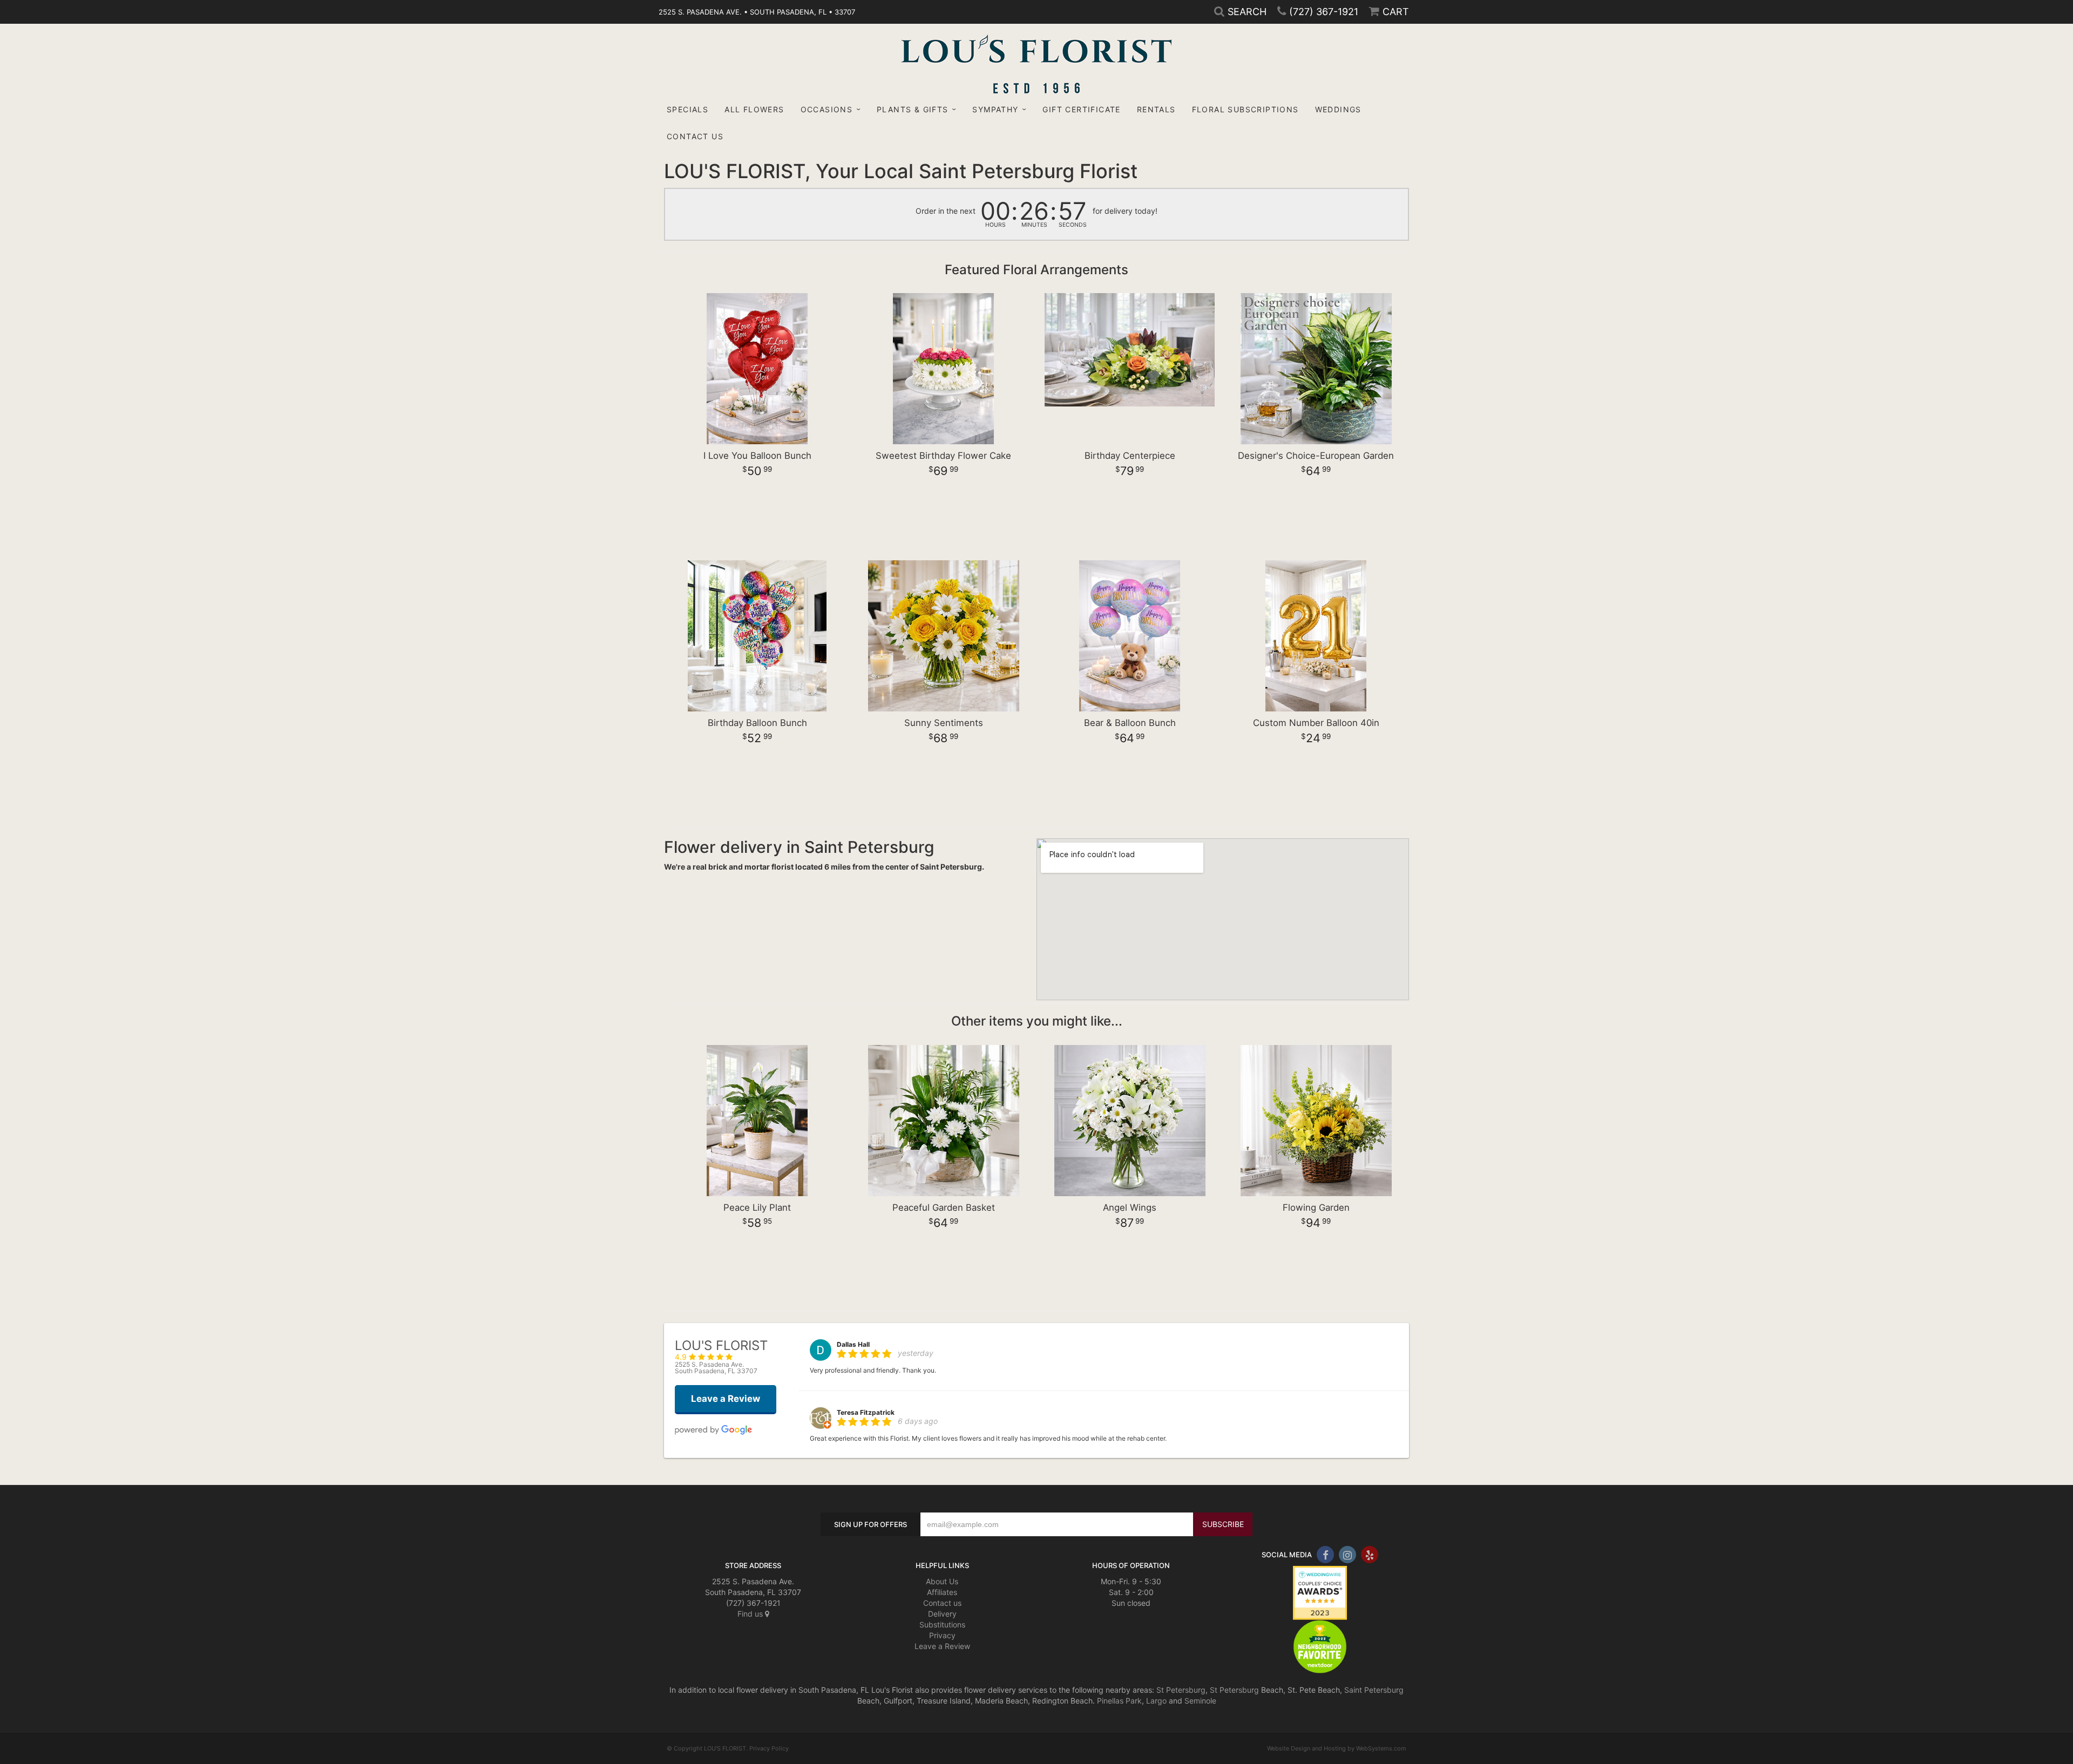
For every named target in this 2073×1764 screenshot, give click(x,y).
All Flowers (754, 109)
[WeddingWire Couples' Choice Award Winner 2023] (1320, 1592)
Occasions (827, 109)
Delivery (942, 1614)
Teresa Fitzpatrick (866, 1412)
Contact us (942, 1603)
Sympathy (995, 109)
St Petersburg (1181, 1690)
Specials (687, 109)
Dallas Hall (853, 1344)
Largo (1156, 1701)
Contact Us (695, 136)
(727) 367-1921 (1324, 12)
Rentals (1156, 109)
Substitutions (942, 1624)
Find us (751, 1614)
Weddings (1338, 109)
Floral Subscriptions (1245, 109)
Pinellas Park (1119, 1701)
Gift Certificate (1081, 109)
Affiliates (942, 1592)
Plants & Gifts (913, 109)
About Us (942, 1581)
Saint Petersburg (1374, 1690)
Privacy (942, 1635)
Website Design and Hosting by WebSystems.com (1337, 1748)
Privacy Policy (769, 1748)
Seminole (1200, 1701)
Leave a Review (942, 1646)
